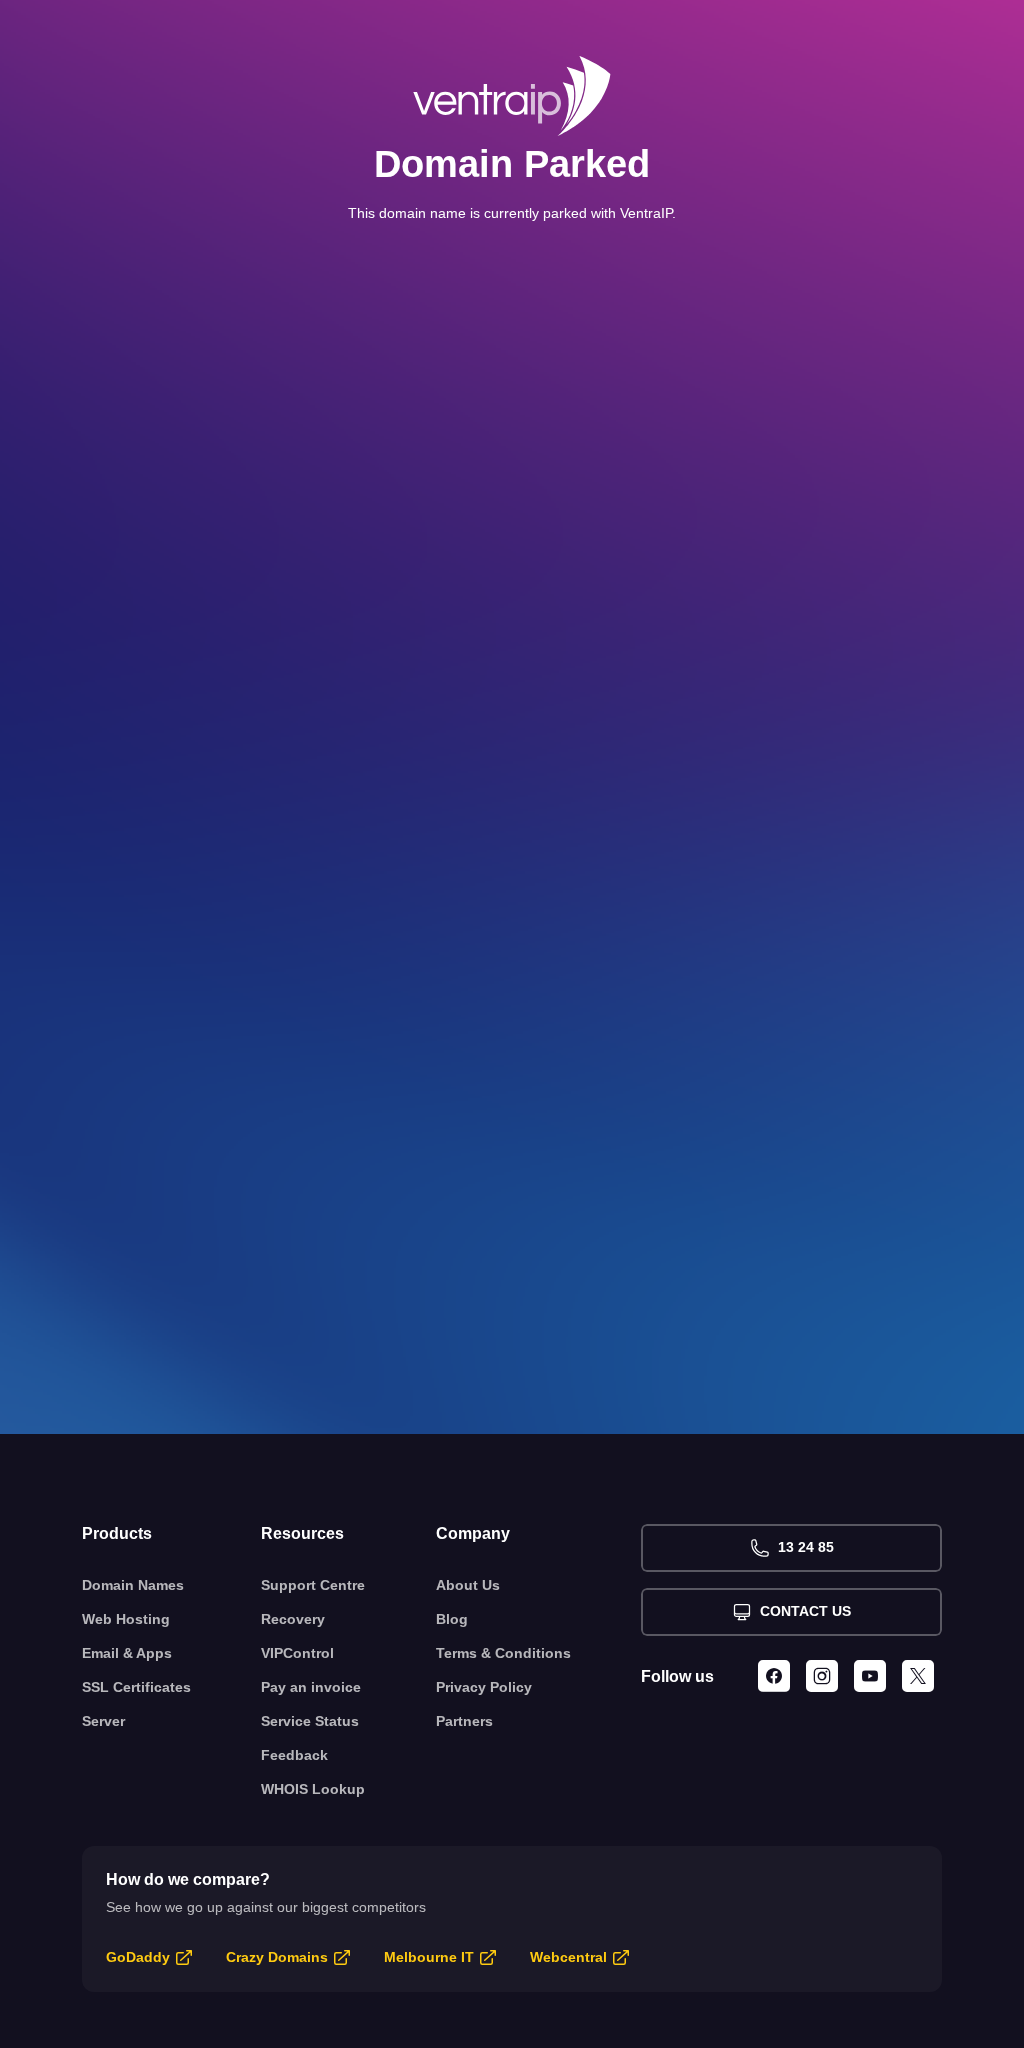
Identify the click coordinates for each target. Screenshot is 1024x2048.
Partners (464, 1721)
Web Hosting (126, 1619)
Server (103, 1721)
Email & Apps (127, 1653)
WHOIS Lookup (313, 1789)
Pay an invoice (311, 1687)
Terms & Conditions (503, 1653)
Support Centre (313, 1585)
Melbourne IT (429, 1957)
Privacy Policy (484, 1687)
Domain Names (133, 1585)
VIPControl (297, 1653)
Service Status (310, 1721)
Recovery (293, 1619)
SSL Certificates (136, 1687)
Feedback (294, 1755)
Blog (452, 1619)
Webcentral (568, 1957)
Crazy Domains (277, 1957)
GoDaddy (138, 1957)
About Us (468, 1585)
